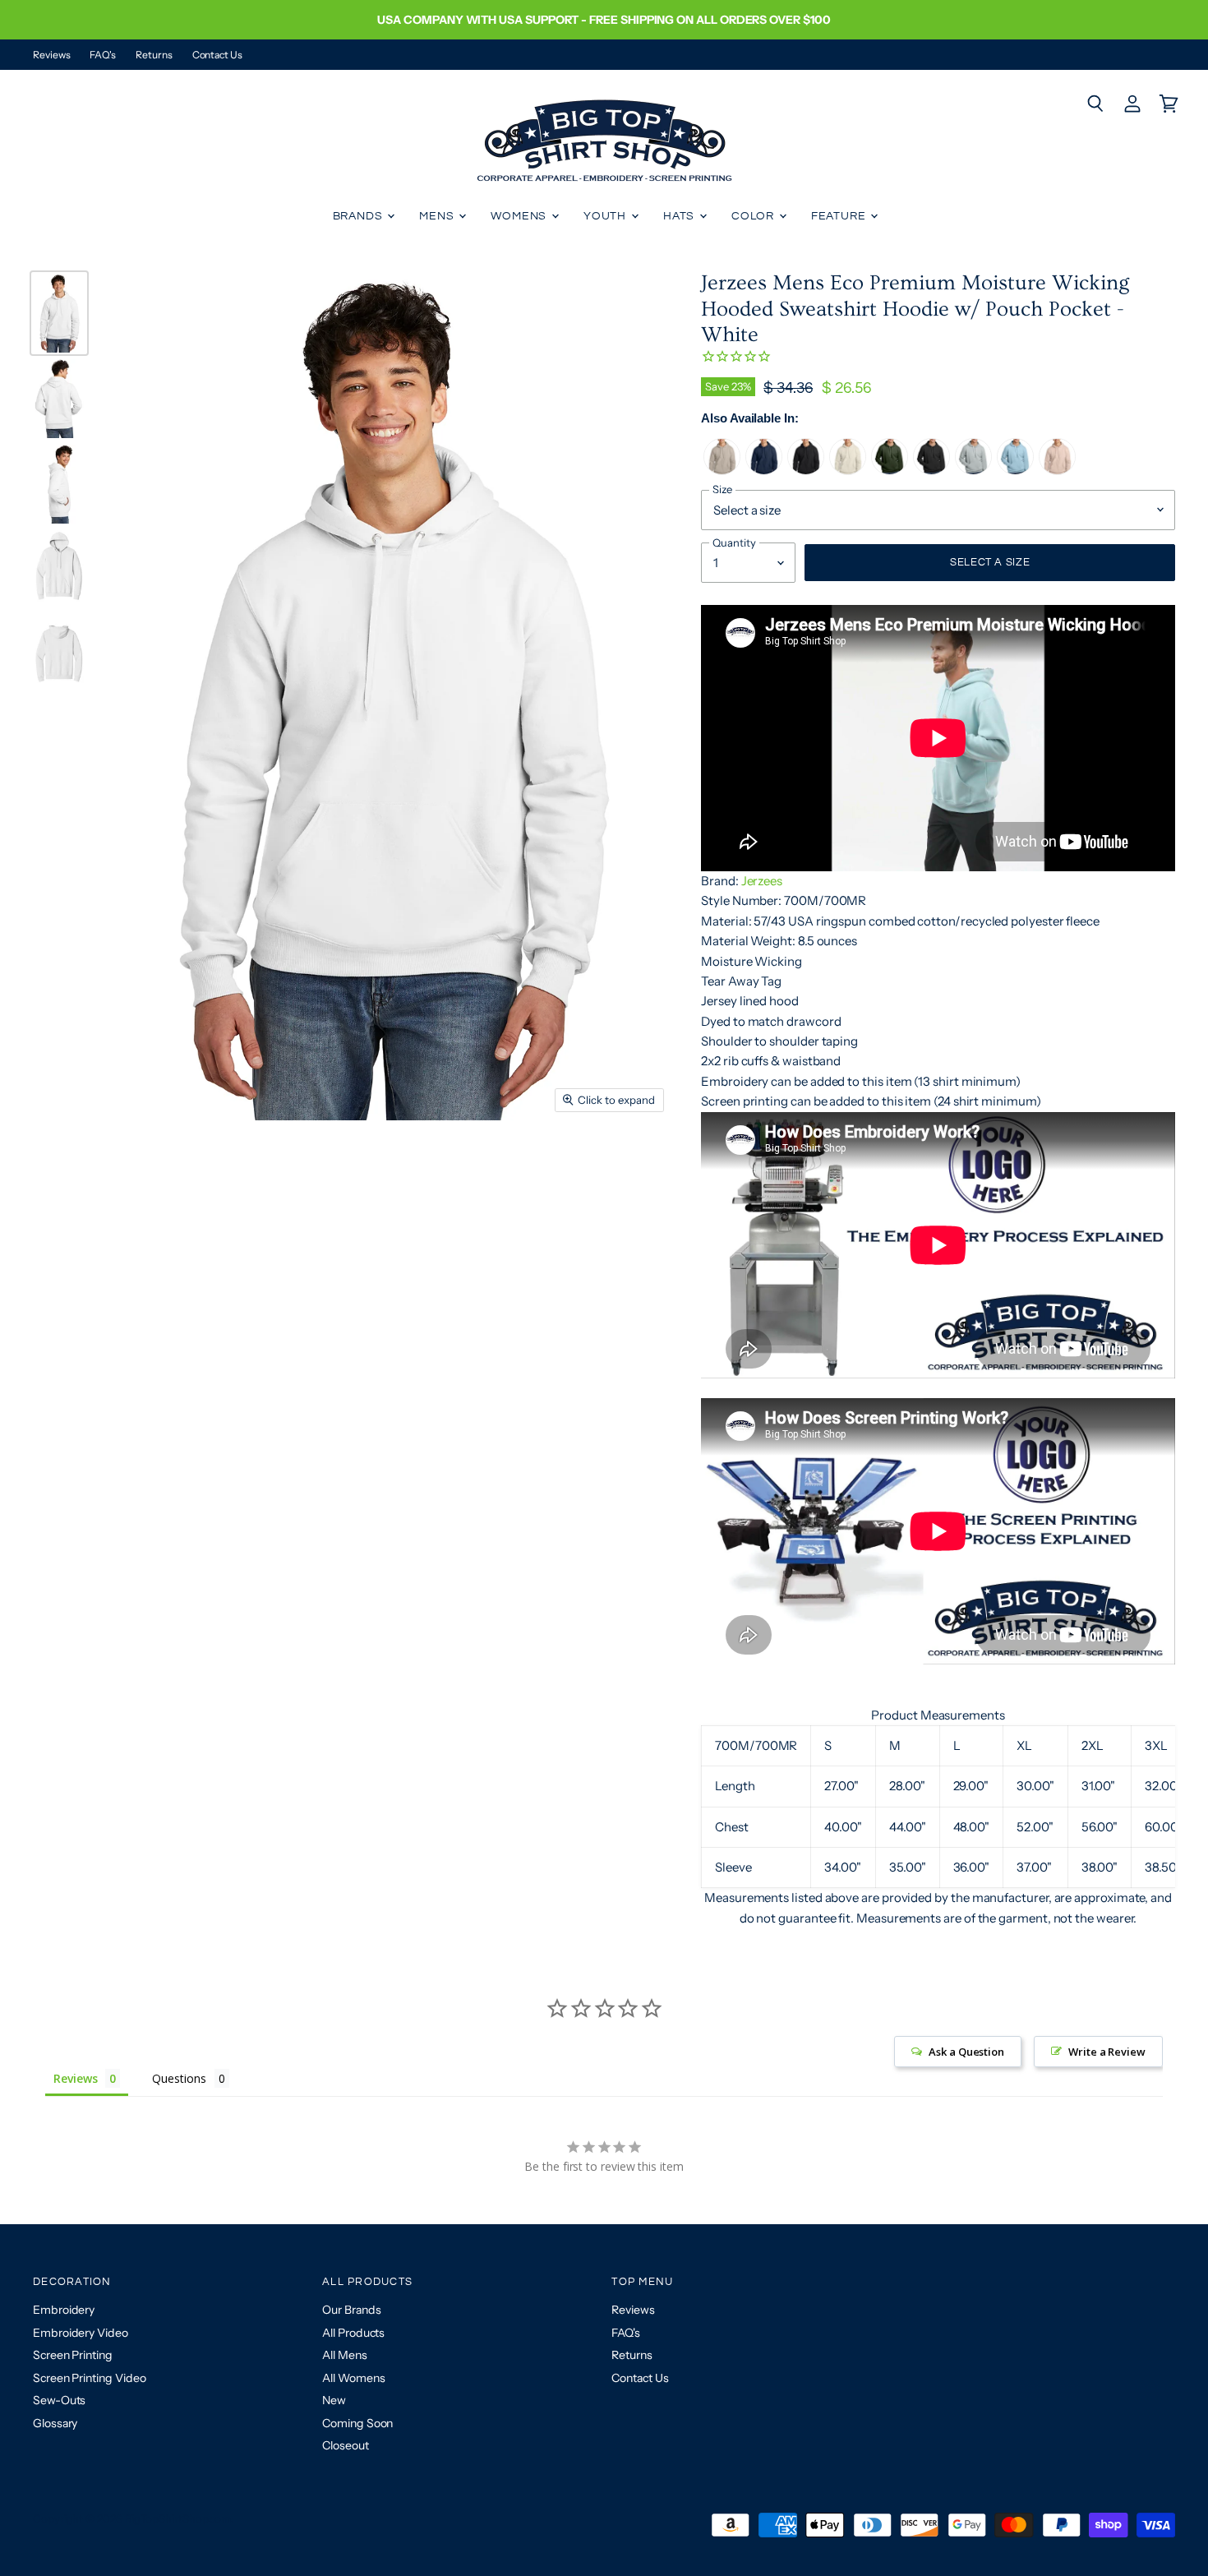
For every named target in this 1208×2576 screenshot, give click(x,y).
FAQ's (103, 55)
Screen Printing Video (89, 2378)
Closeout (345, 2445)
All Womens (353, 2378)
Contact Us (217, 55)
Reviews (51, 55)
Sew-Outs (59, 2400)
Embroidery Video (81, 2333)
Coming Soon (357, 2423)
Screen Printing (73, 2355)
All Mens (344, 2355)
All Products (353, 2333)
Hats (680, 216)
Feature (840, 216)
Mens (438, 216)
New (334, 2400)
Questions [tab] (179, 2078)
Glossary (55, 2423)
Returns (154, 55)
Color (754, 216)
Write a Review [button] (1107, 2052)
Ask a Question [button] (966, 2052)
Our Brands (351, 2310)
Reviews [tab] (75, 2078)
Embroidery (64, 2310)
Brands (360, 216)
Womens (520, 216)
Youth (606, 216)
